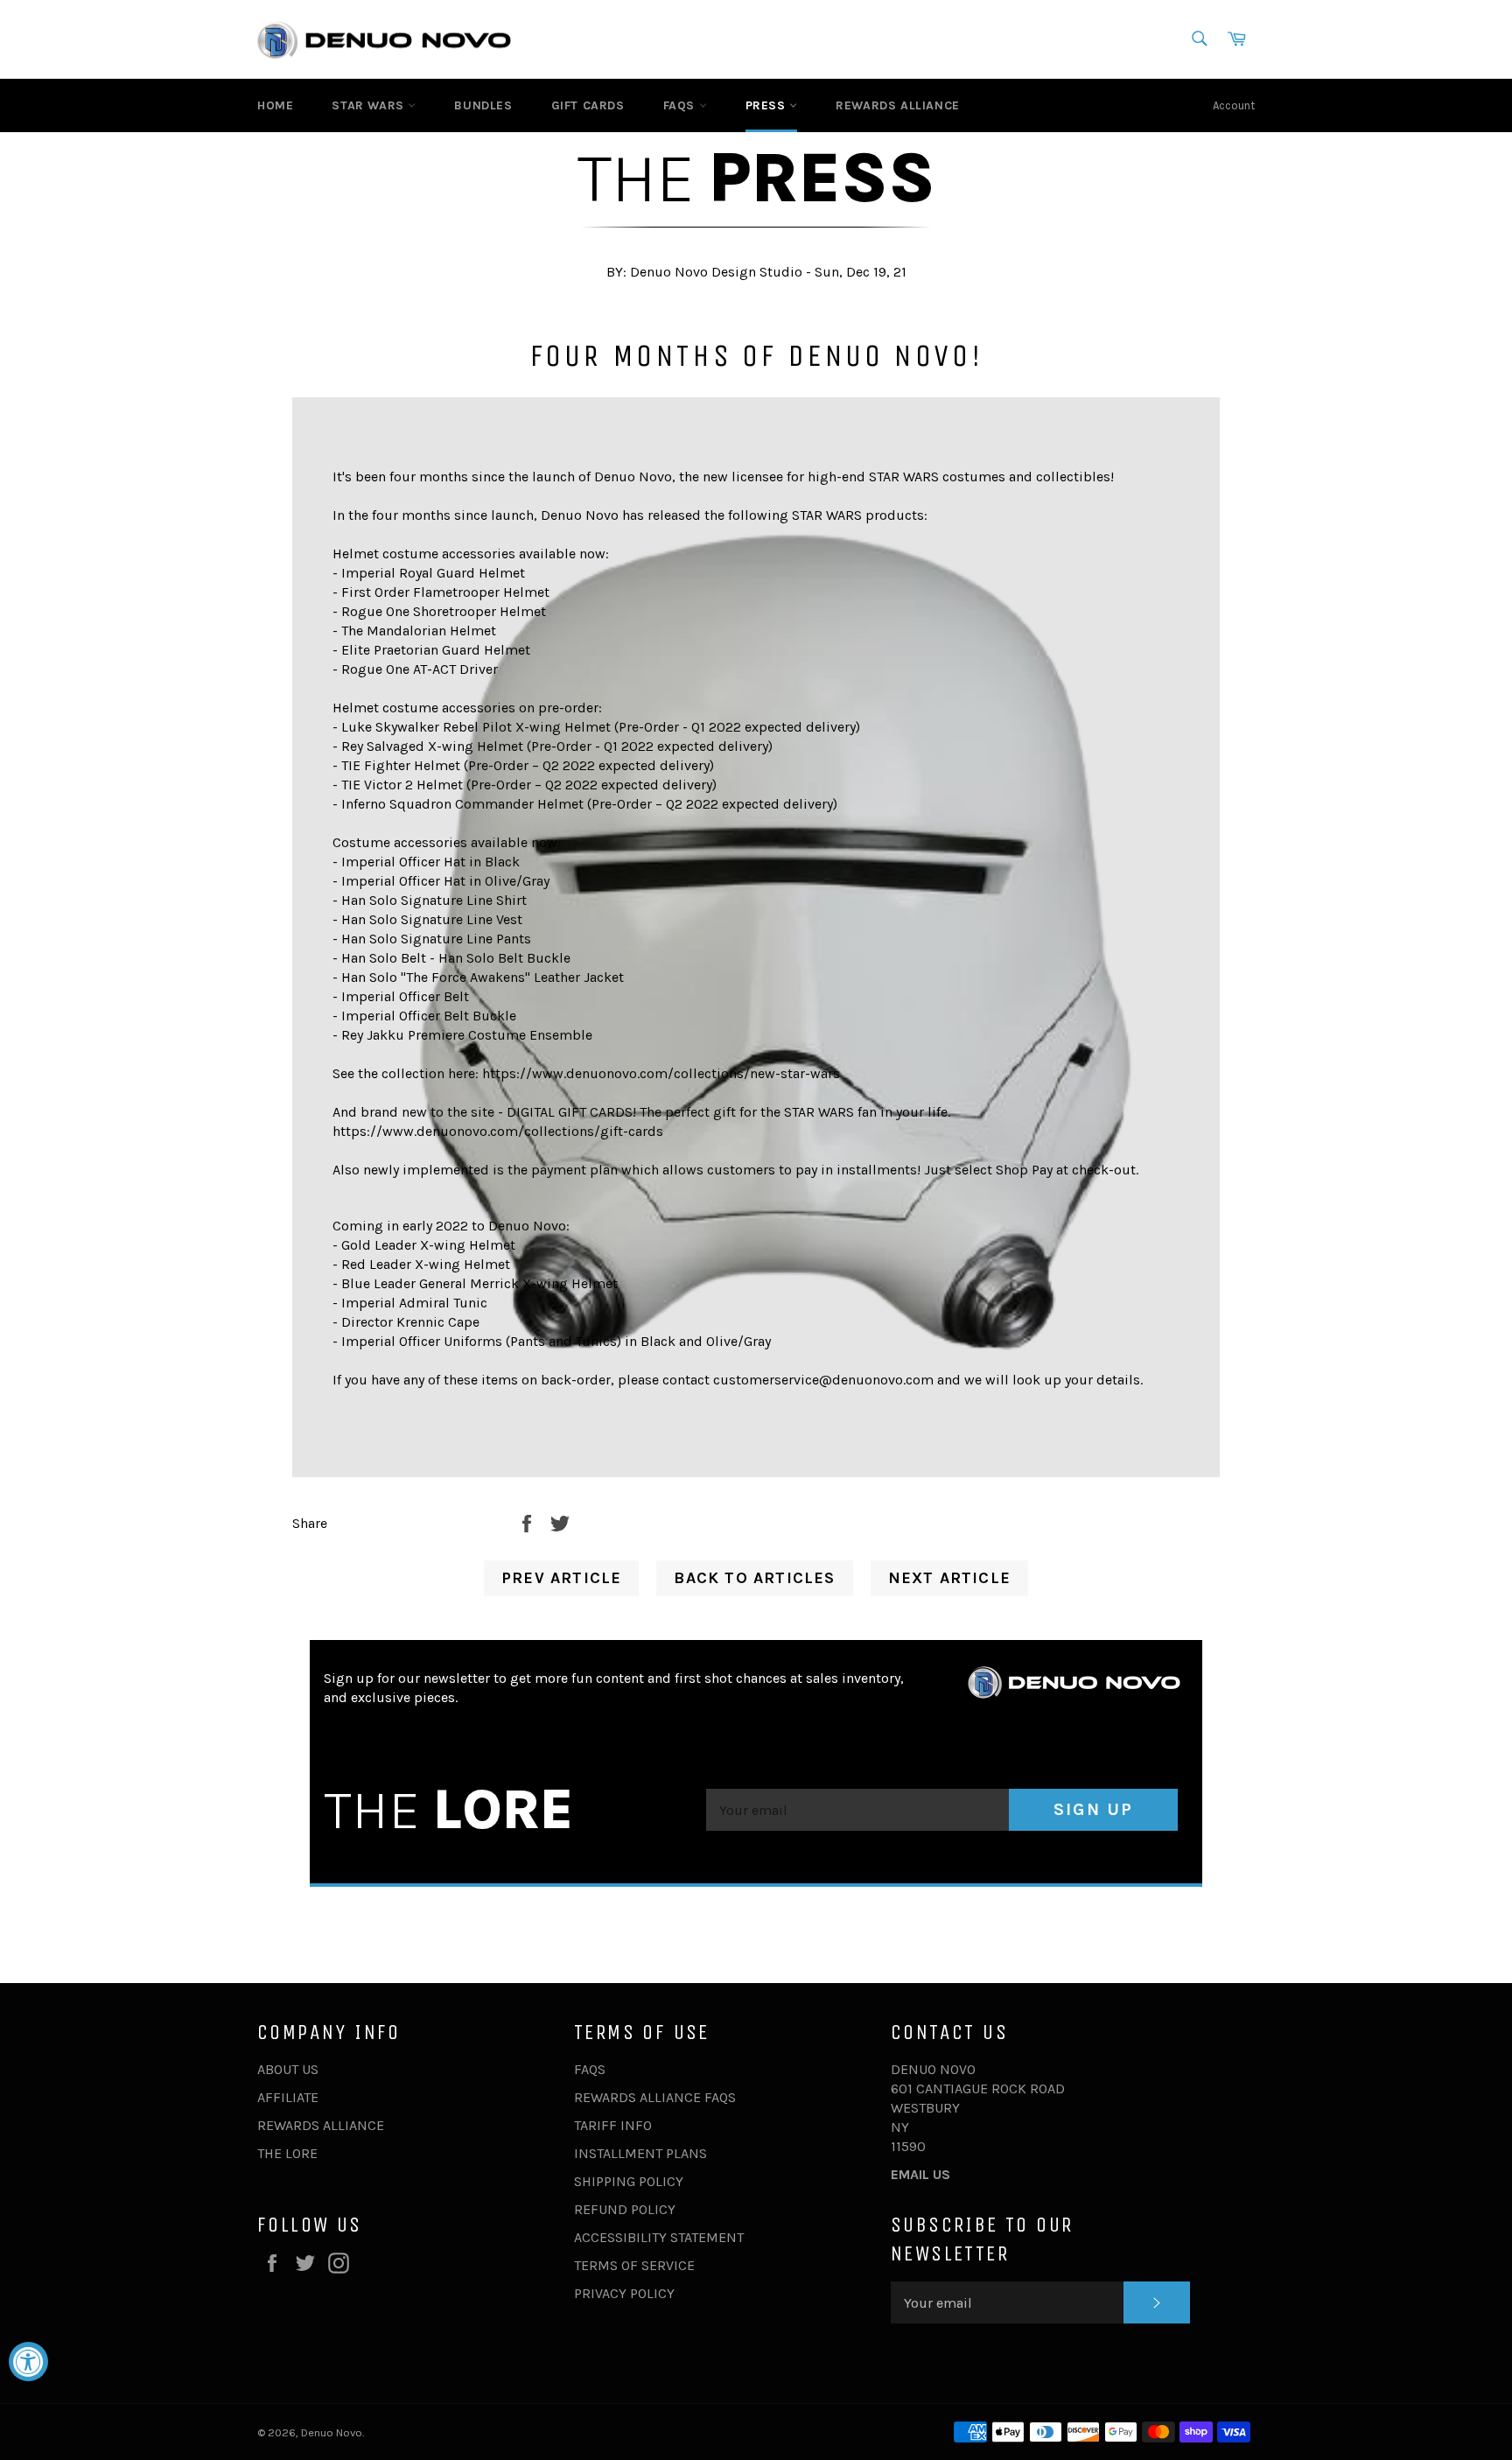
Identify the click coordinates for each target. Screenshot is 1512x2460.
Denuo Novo (332, 2432)
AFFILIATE (288, 2097)
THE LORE (287, 2153)
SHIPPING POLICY (629, 2181)
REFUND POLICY (625, 2209)
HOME (275, 105)
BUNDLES (483, 105)
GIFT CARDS (588, 105)
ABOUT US (288, 2069)
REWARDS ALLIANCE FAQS (655, 2097)
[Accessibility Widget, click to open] (28, 2362)
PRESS (768, 105)
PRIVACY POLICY (624, 2293)
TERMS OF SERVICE (634, 2265)
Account (1234, 105)
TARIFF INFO (613, 2125)
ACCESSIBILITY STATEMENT (659, 2237)
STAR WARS (370, 105)
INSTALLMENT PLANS (640, 2153)
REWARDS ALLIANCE (898, 105)
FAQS (681, 105)
